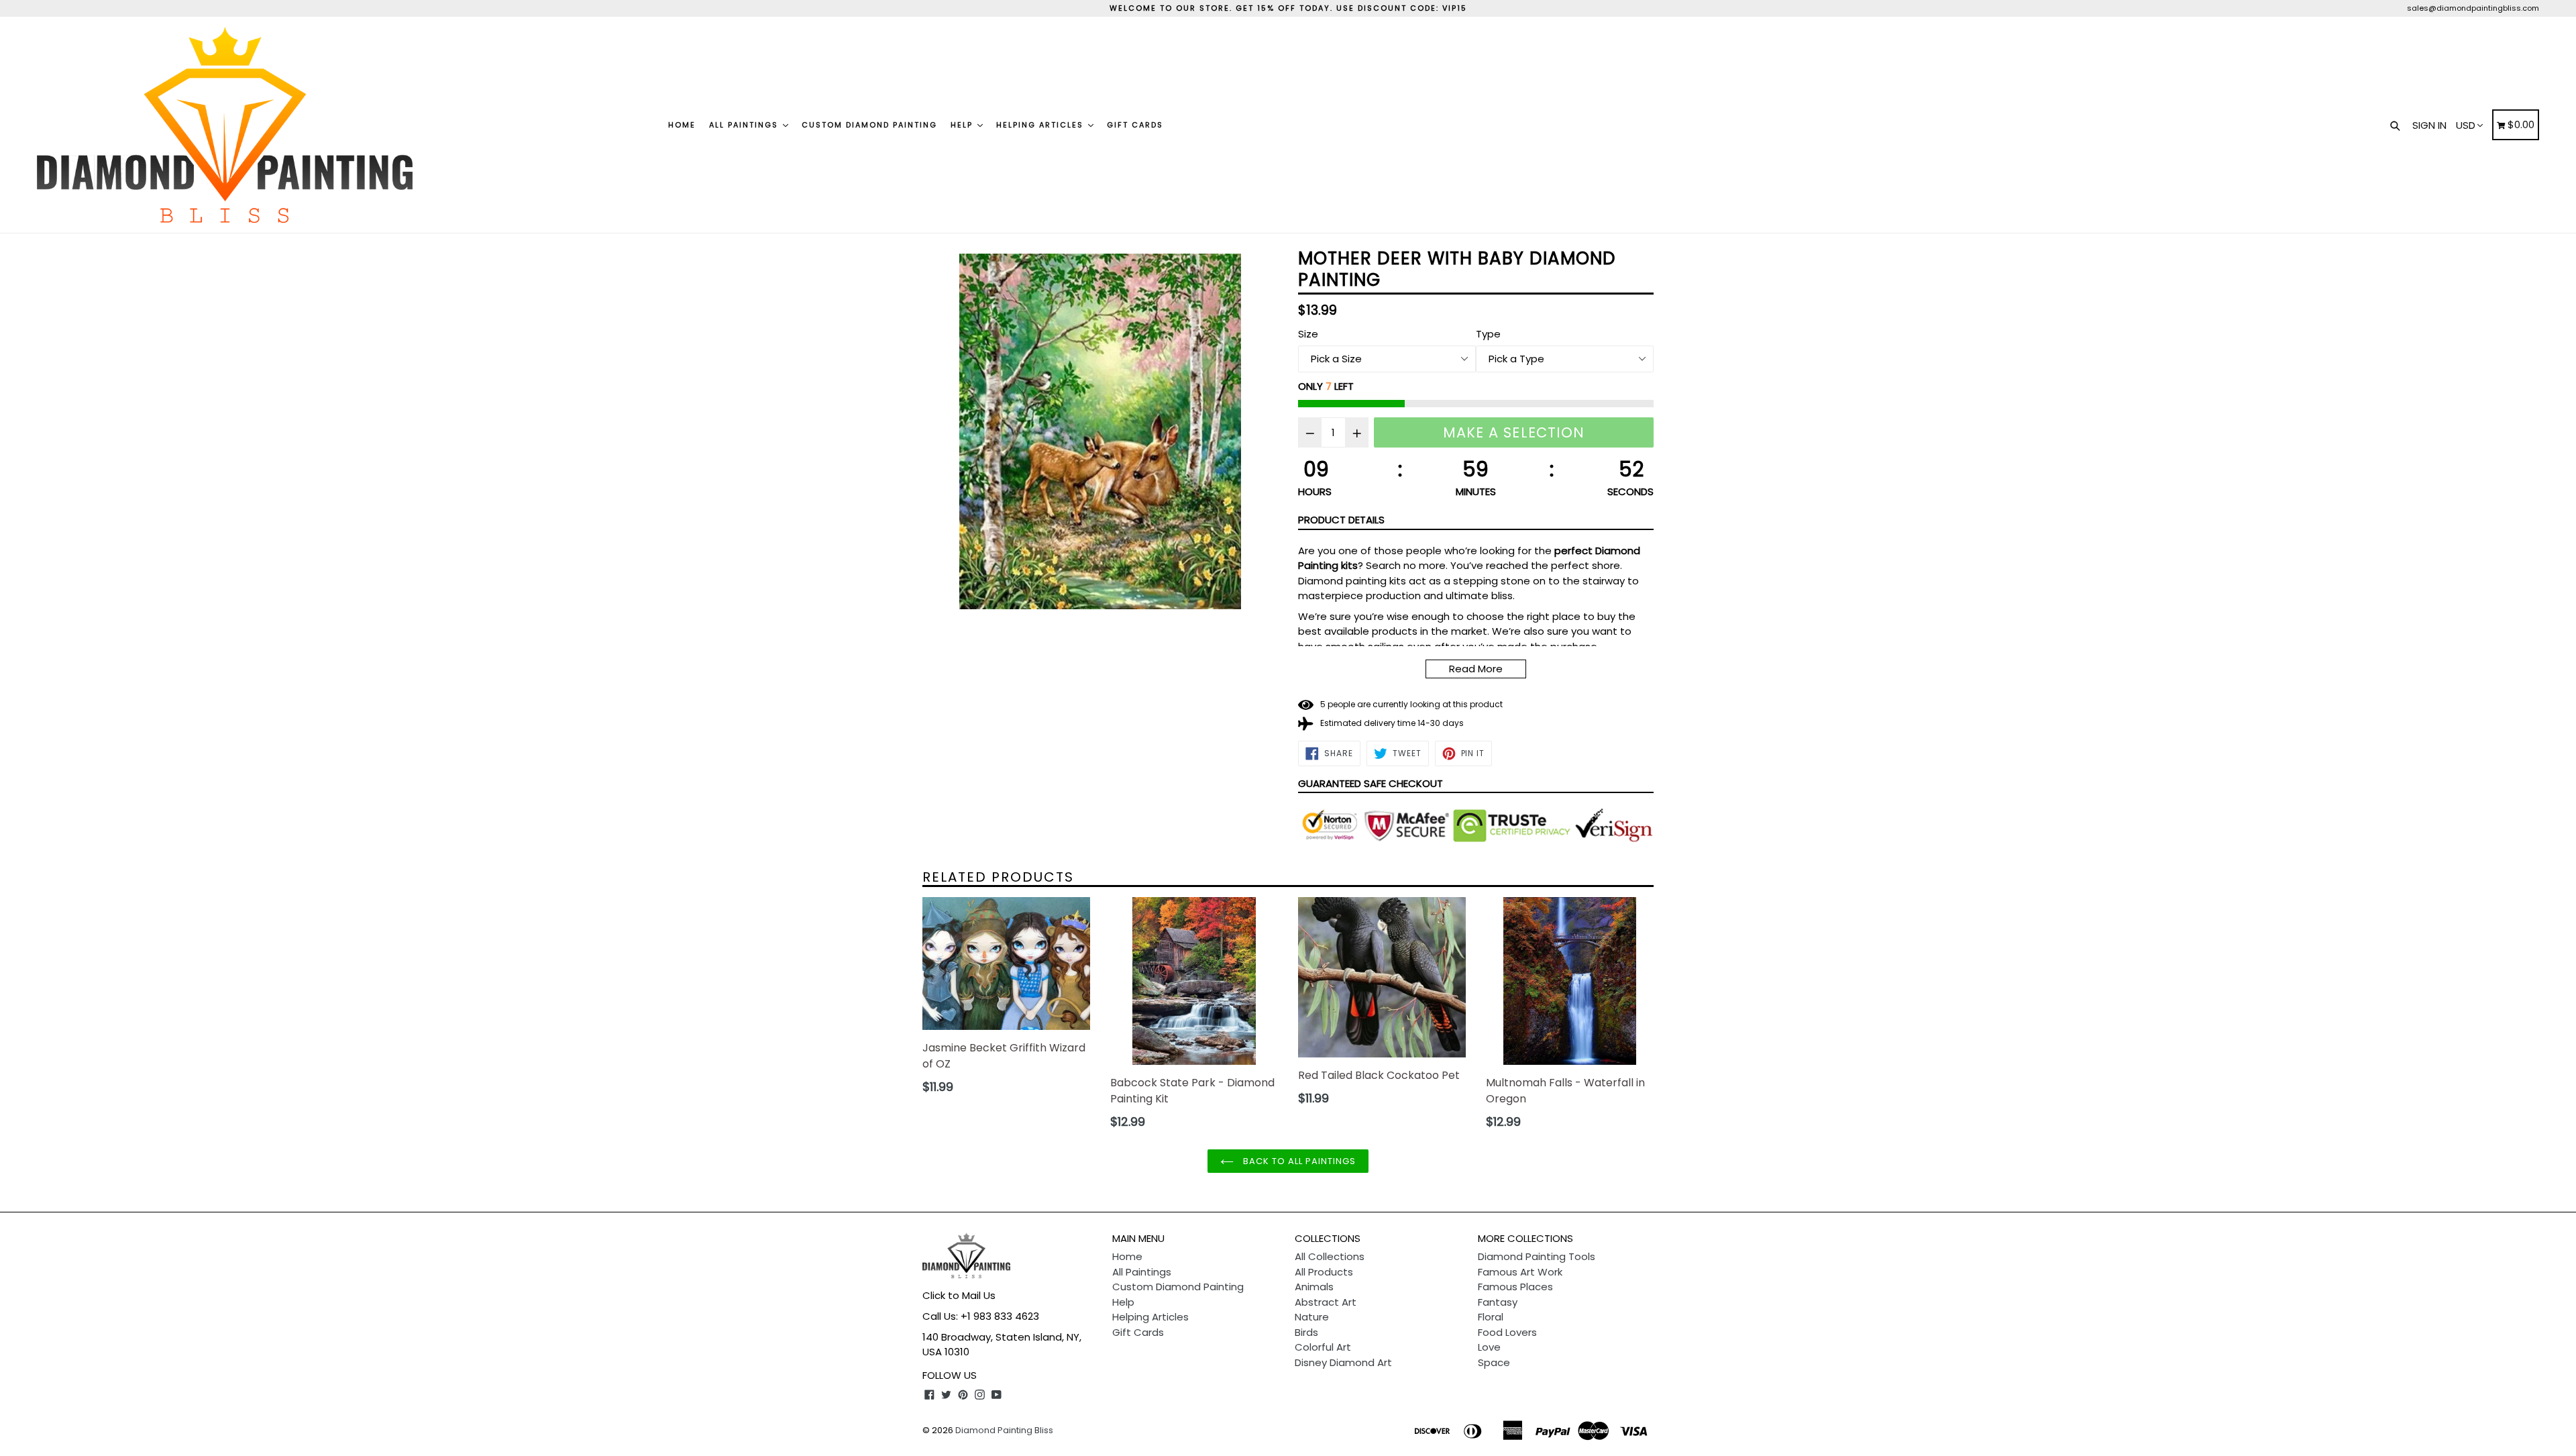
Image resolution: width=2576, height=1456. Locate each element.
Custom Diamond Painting (869, 125)
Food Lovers (1507, 1332)
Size (1308, 334)
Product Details (1341, 520)
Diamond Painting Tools (1537, 1256)
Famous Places (1515, 1287)
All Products (1324, 1272)
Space (1494, 1362)
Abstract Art (1326, 1302)
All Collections (1330, 1256)
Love (1489, 1347)
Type (1488, 334)
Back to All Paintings (1298, 1161)
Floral (1491, 1317)
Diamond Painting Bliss (1004, 1430)
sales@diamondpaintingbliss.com (2473, 8)
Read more (1476, 669)
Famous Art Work (1520, 1272)
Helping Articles (1041, 125)
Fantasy (1498, 1302)
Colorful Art (1323, 1347)
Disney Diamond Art (1343, 1362)
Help (963, 125)
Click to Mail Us (959, 1295)
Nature (1312, 1317)
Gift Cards (1135, 125)
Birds (1306, 1332)
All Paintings (745, 125)
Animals (1314, 1287)
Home (682, 125)
